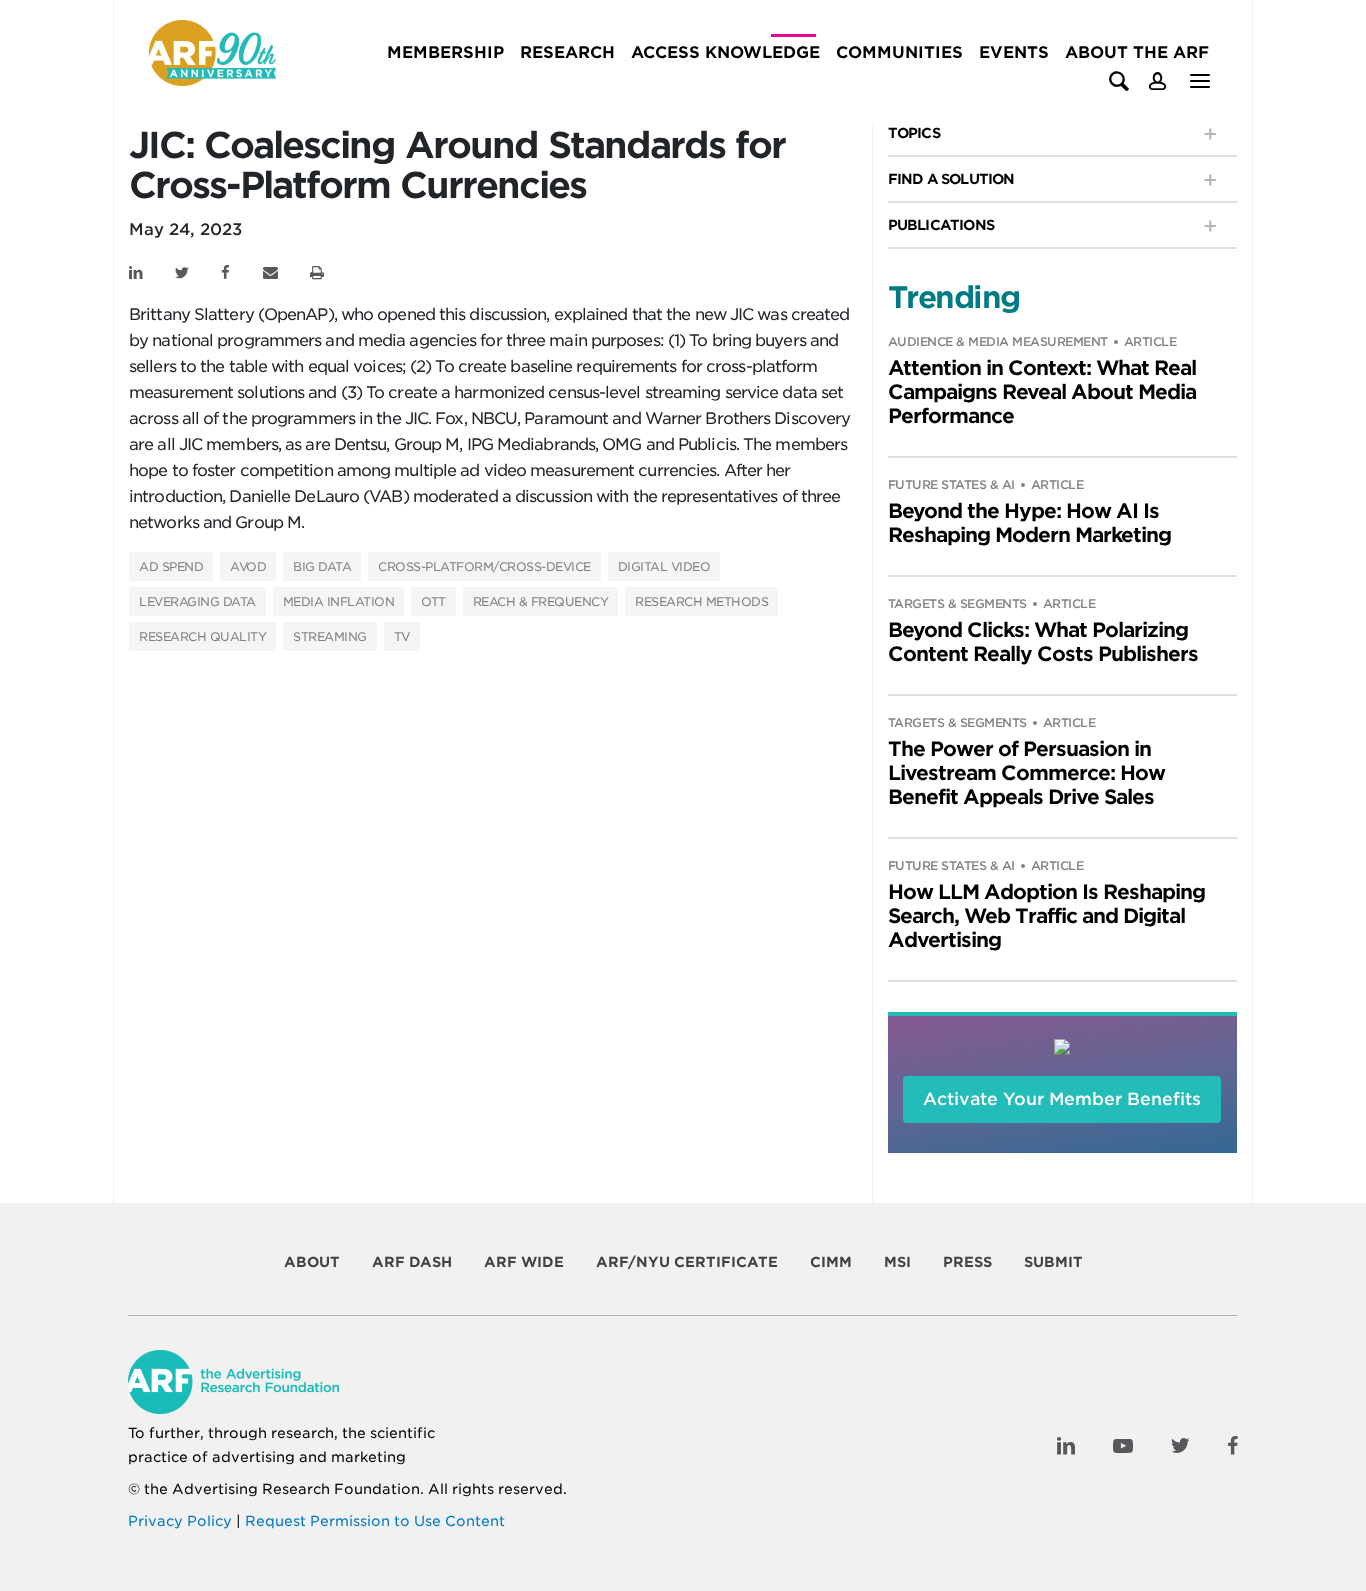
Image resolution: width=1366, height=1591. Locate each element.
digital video (664, 566)
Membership (445, 52)
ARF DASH (412, 1262)
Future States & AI (951, 484)
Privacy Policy (180, 1521)
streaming (330, 636)
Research (567, 52)
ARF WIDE (524, 1262)
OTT (433, 601)
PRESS (967, 1262)
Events (1014, 52)
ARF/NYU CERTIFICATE (687, 1262)
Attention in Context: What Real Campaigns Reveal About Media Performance (1042, 392)
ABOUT (312, 1262)
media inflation (339, 601)
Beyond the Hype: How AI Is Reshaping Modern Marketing (1029, 523)
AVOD (248, 566)
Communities (899, 52)
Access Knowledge (725, 52)
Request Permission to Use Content (375, 1521)
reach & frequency (541, 601)
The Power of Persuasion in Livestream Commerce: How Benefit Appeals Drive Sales (1026, 773)
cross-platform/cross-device (484, 566)
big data (322, 566)
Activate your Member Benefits (1062, 1099)
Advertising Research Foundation (296, 1489)
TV (402, 636)
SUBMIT (1053, 1262)
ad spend (171, 566)
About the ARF (1137, 52)
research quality (202, 636)
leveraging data (197, 601)
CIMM (831, 1262)
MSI (897, 1262)
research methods (701, 601)
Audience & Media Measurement (998, 341)
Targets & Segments (957, 603)
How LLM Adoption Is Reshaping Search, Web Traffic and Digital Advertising (1046, 916)
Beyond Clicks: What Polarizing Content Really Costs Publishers (1043, 642)
